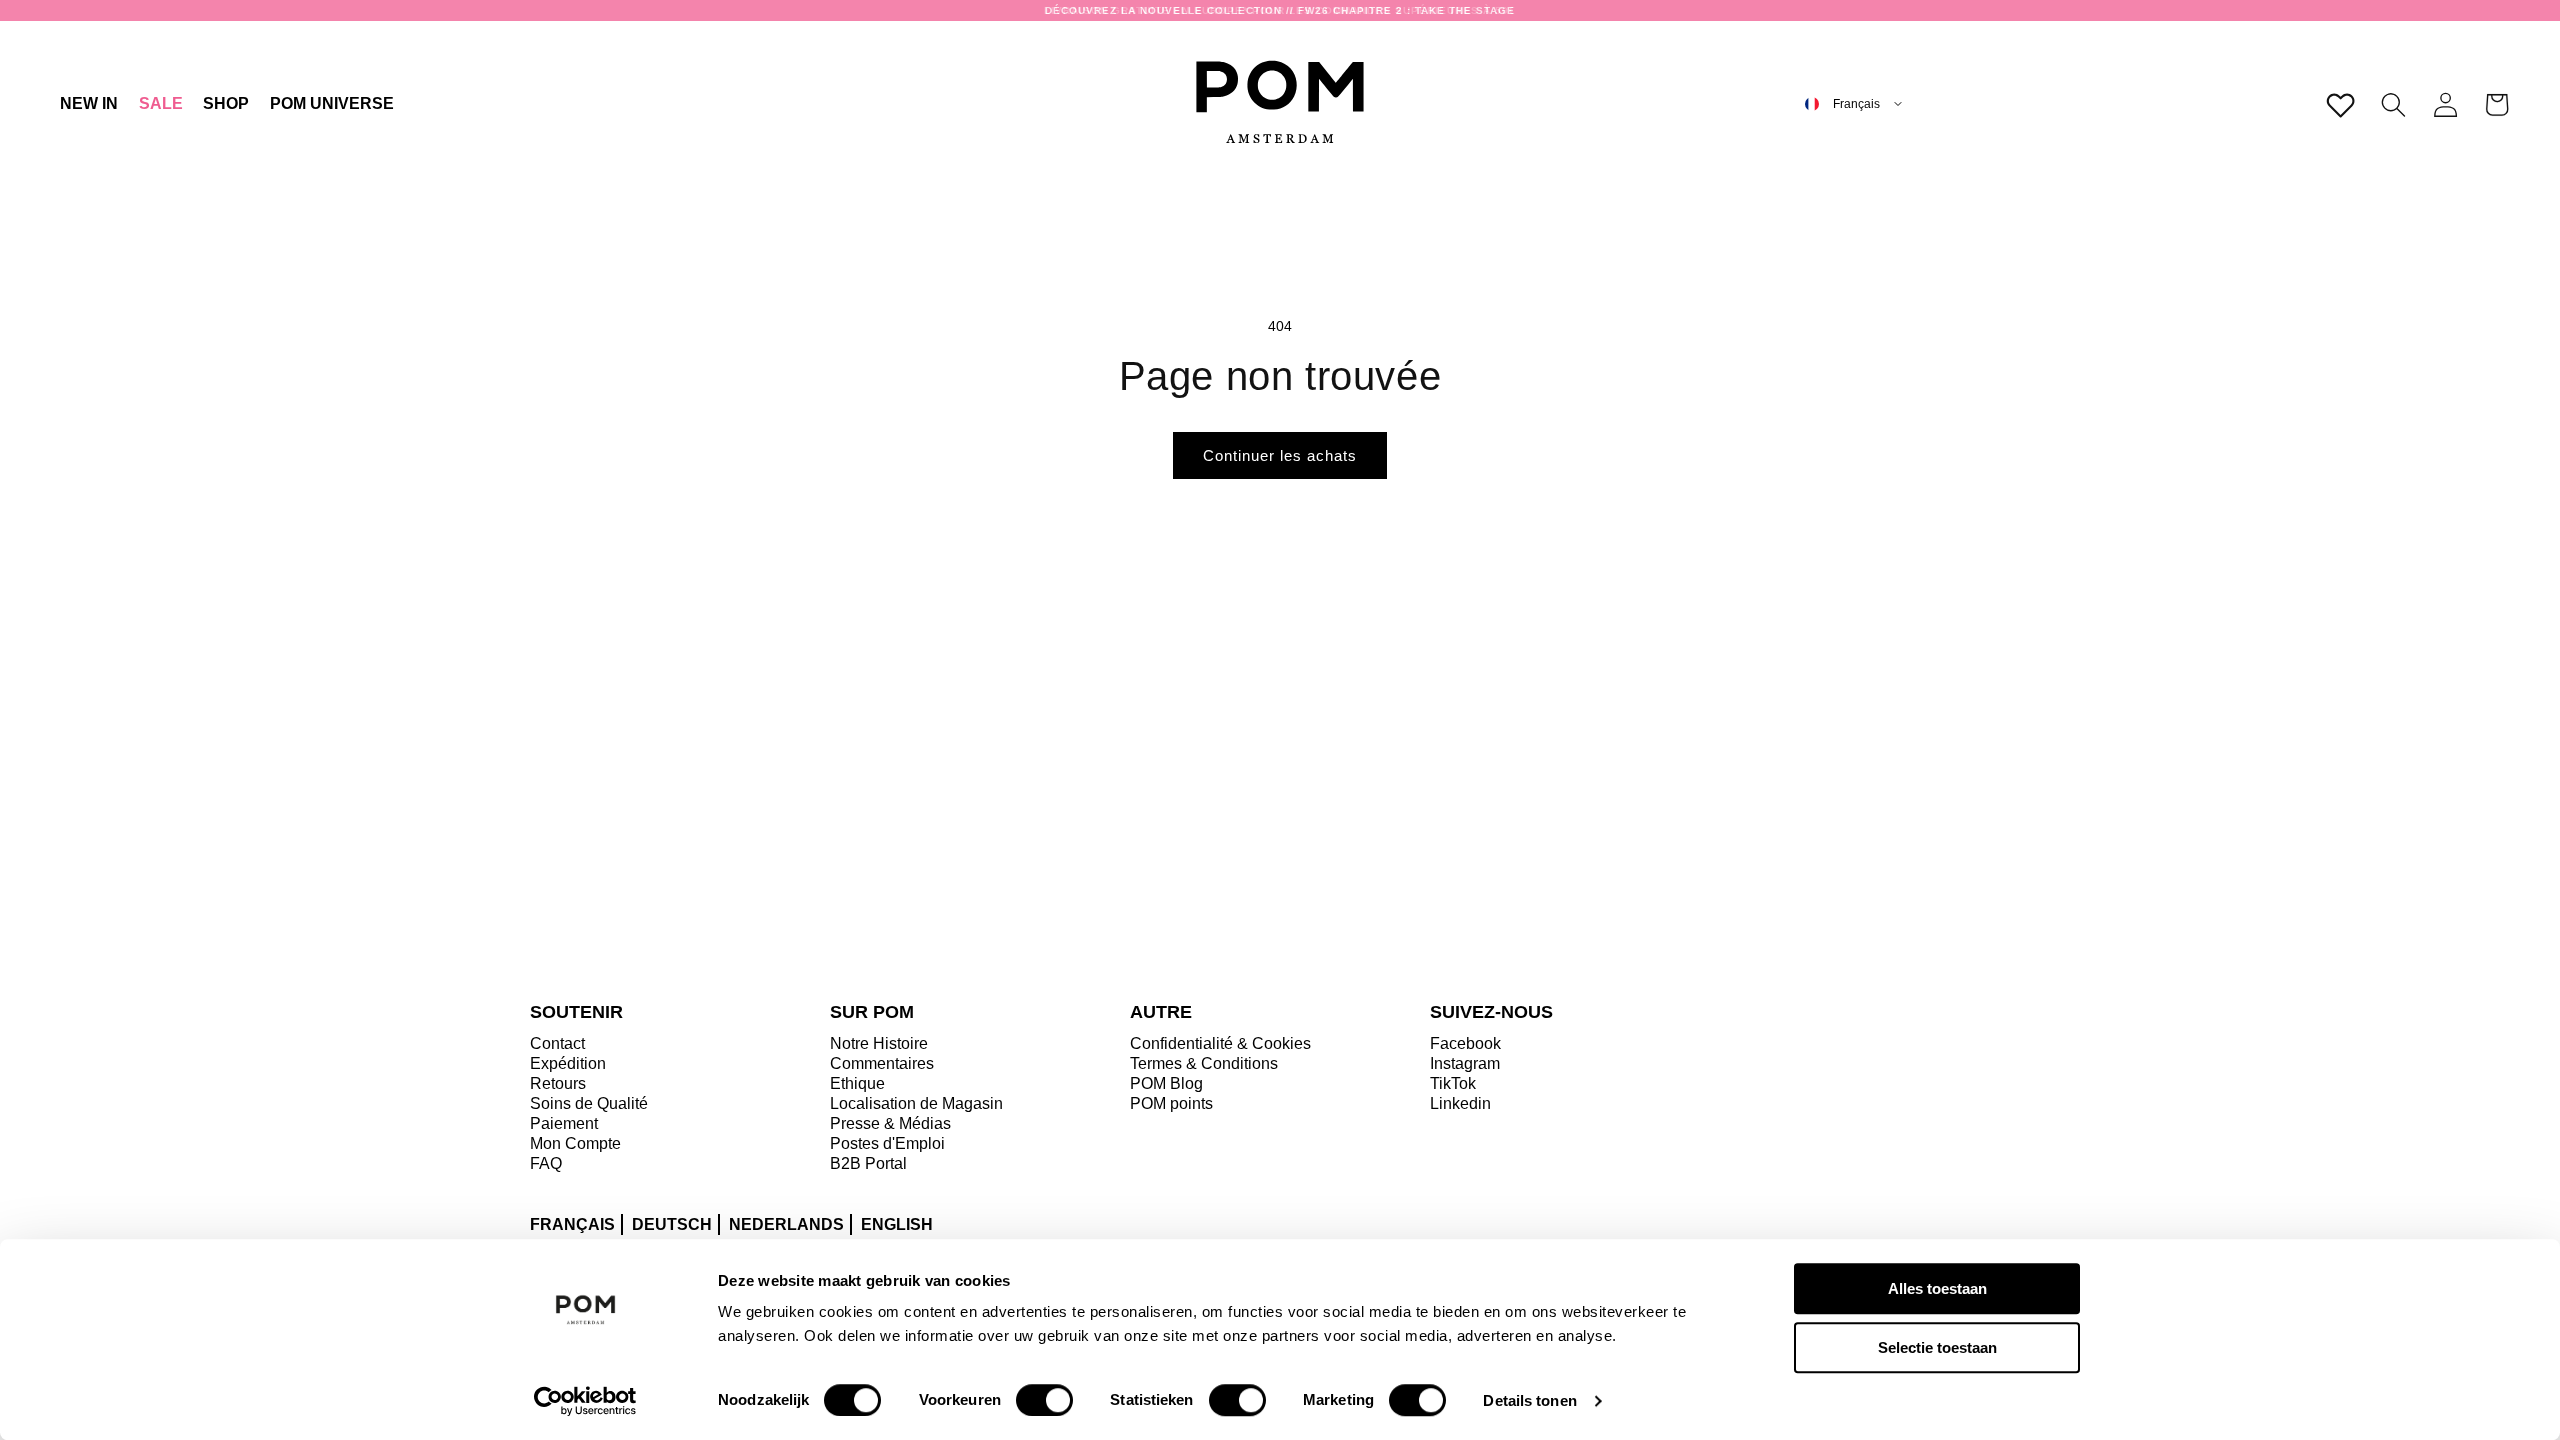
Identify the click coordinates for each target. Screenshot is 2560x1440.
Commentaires (882, 1063)
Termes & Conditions (1204, 1063)
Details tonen (1529, 1400)
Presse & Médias (890, 1123)
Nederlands (786, 1224)
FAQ (546, 1163)
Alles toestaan (1937, 1288)
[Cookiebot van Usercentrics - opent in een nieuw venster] (585, 1401)
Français (572, 1224)
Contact (557, 1043)
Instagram (1465, 1063)
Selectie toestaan (1937, 1347)
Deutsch (672, 1224)
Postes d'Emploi (887, 1143)
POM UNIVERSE (332, 103)
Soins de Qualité (589, 1103)
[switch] (1044, 1400)
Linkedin (1460, 1103)
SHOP (226, 103)
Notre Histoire (879, 1043)
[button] (226, 104)
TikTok (1453, 1083)
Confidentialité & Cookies (1220, 1043)
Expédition (568, 1063)
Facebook (1465, 1043)
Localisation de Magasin (916, 1103)
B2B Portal (868, 1163)
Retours (558, 1083)
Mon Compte (575, 1143)
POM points (1171, 1103)
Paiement (564, 1123)
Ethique (857, 1083)
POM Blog (1166, 1083)
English (897, 1224)
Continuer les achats (1280, 455)
